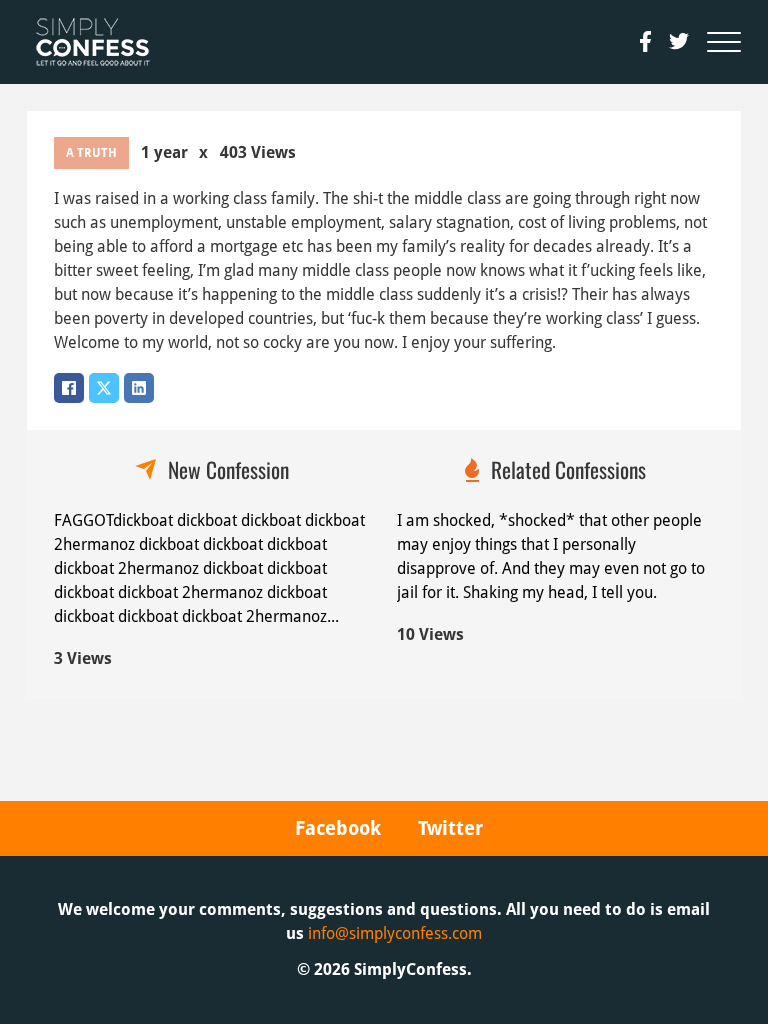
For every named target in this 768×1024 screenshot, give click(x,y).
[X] (104, 388)
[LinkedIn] (139, 388)
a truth (91, 153)
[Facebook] (69, 388)
